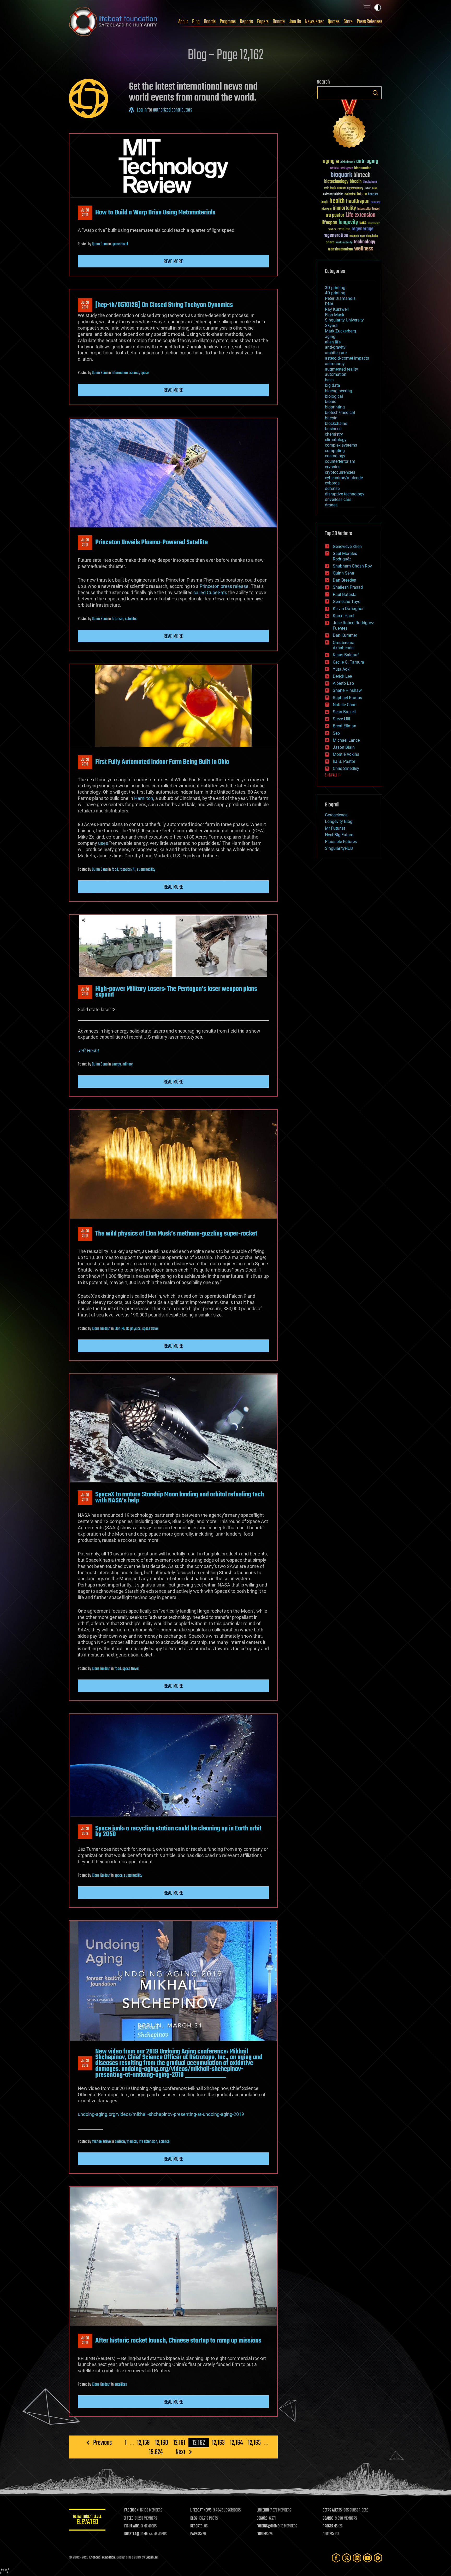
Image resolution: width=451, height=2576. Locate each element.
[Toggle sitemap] (367, 8)
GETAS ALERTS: (333, 2510)
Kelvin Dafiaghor (348, 609)
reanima (344, 229)
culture (368, 188)
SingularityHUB (339, 848)
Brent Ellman (345, 726)
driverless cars (338, 499)
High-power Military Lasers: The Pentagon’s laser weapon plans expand (176, 992)
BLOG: (194, 2519)
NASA (363, 223)
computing (335, 451)
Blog (196, 22)
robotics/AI (127, 870)
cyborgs (332, 483)
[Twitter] (347, 2558)
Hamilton (144, 798)
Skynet (331, 326)
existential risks (333, 194)
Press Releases (369, 22)
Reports (246, 22)
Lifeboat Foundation (102, 2558)
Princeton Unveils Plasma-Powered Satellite (152, 542)
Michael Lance (346, 740)
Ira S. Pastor (344, 761)
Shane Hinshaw (347, 690)
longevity (348, 223)
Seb (336, 733)
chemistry (334, 434)
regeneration (336, 235)
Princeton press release (224, 586)
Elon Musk (122, 1329)
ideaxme (327, 209)
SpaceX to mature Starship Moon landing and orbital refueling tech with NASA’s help (180, 1497)
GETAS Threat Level (87, 2521)
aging (329, 162)
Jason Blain (344, 747)
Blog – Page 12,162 (225, 55)
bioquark (341, 175)
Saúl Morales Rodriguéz (345, 556)
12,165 (254, 2443)
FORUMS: (263, 2534)
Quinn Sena (100, 244)
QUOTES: (328, 2534)
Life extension (360, 215)
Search (375, 93)
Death (375, 188)
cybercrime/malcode (344, 478)
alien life (333, 342)
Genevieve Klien (347, 546)
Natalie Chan (345, 705)
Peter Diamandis (340, 298)
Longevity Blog (339, 821)
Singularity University (344, 320)
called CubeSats (210, 592)
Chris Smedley (346, 768)
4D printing (335, 293)
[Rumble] (378, 2558)
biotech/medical (126, 2142)
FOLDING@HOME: (268, 2526)
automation (336, 374)
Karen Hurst (344, 616)
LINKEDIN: (263, 2510)
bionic (331, 402)
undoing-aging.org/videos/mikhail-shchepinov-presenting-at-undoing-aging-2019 (161, 2114)
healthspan (358, 201)
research (354, 236)
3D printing (335, 288)
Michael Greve (101, 2142)
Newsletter (314, 22)
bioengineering (339, 391)
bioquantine (363, 168)
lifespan (329, 223)
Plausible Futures (341, 842)
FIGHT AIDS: (132, 2526)
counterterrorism (340, 461)
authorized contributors (173, 110)
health (337, 201)
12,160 (162, 2443)
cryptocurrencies (340, 472)
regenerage (363, 229)
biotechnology (336, 182)
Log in (142, 110)
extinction (350, 194)
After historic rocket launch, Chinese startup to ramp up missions (178, 2341)
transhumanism (340, 249)
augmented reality (342, 369)
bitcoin (356, 182)
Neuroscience (374, 224)
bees (329, 380)
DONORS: (262, 2519)
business (333, 429)
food (115, 870)
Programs (228, 22)
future (362, 194)
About (183, 22)
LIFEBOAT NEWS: (201, 2510)
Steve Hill (341, 719)
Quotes (334, 22)
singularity (372, 236)
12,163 (218, 2443)
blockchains (336, 423)
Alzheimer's (348, 162)
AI (337, 162)
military (127, 1064)
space (145, 373)
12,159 (143, 2443)
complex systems (341, 445)
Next (180, 2452)
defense (332, 488)
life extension (148, 2142)
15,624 (156, 2452)
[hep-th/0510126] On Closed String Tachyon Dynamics (164, 305)
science (164, 2142)
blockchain (370, 182)
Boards (210, 22)
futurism (118, 619)
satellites (131, 619)
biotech (362, 175)
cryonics (333, 467)
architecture (336, 353)
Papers (263, 22)
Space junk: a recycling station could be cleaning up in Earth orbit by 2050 (178, 1831)
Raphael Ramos (347, 698)
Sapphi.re (152, 2558)
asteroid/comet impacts (347, 358)
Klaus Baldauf (101, 1329)
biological (334, 396)
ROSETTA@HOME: (136, 2534)
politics (332, 230)
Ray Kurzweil (337, 309)
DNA (329, 304)
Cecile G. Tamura (348, 662)
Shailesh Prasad (348, 587)
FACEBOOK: (132, 2510)
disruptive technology (345, 494)
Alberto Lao (343, 683)
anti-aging (367, 162)
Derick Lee (342, 676)
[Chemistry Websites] (349, 125)
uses (103, 843)
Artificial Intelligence (341, 169)
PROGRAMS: (331, 2526)
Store (348, 22)
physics (135, 1329)
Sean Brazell (344, 712)
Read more (173, 262)
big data (333, 385)
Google (324, 202)
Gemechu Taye (346, 602)
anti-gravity (335, 347)
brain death (330, 188)
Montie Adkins (346, 754)
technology (364, 242)
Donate (279, 22)
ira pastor (335, 215)
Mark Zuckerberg (340, 331)
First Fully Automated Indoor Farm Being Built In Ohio (162, 762)
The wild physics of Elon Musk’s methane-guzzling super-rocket (176, 1234)
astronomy (335, 364)
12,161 (179, 2443)
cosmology (335, 456)
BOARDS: (328, 2519)
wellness (364, 249)
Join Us (295, 22)
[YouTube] (367, 2558)
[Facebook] (336, 2558)
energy (116, 1064)
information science (125, 373)
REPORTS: (197, 2526)
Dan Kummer (345, 635)
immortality (344, 208)
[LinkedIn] (357, 2558)
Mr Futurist (335, 828)
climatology (336, 440)
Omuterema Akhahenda (344, 645)
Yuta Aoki (342, 669)
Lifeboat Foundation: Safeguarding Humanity (113, 22)
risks (363, 236)
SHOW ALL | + (333, 775)
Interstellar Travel (368, 209)
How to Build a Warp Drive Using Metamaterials (155, 213)
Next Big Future (339, 835)
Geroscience (336, 815)
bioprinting (335, 407)
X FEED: (129, 2519)
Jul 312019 (85, 213)
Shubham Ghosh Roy (352, 566)
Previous (102, 2443)
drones (331, 505)
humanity (376, 202)
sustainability (146, 870)
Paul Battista (345, 595)
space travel (120, 244)
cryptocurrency (355, 188)
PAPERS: (196, 2534)
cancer (341, 188)
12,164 (236, 2443)
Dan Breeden (345, 580)
